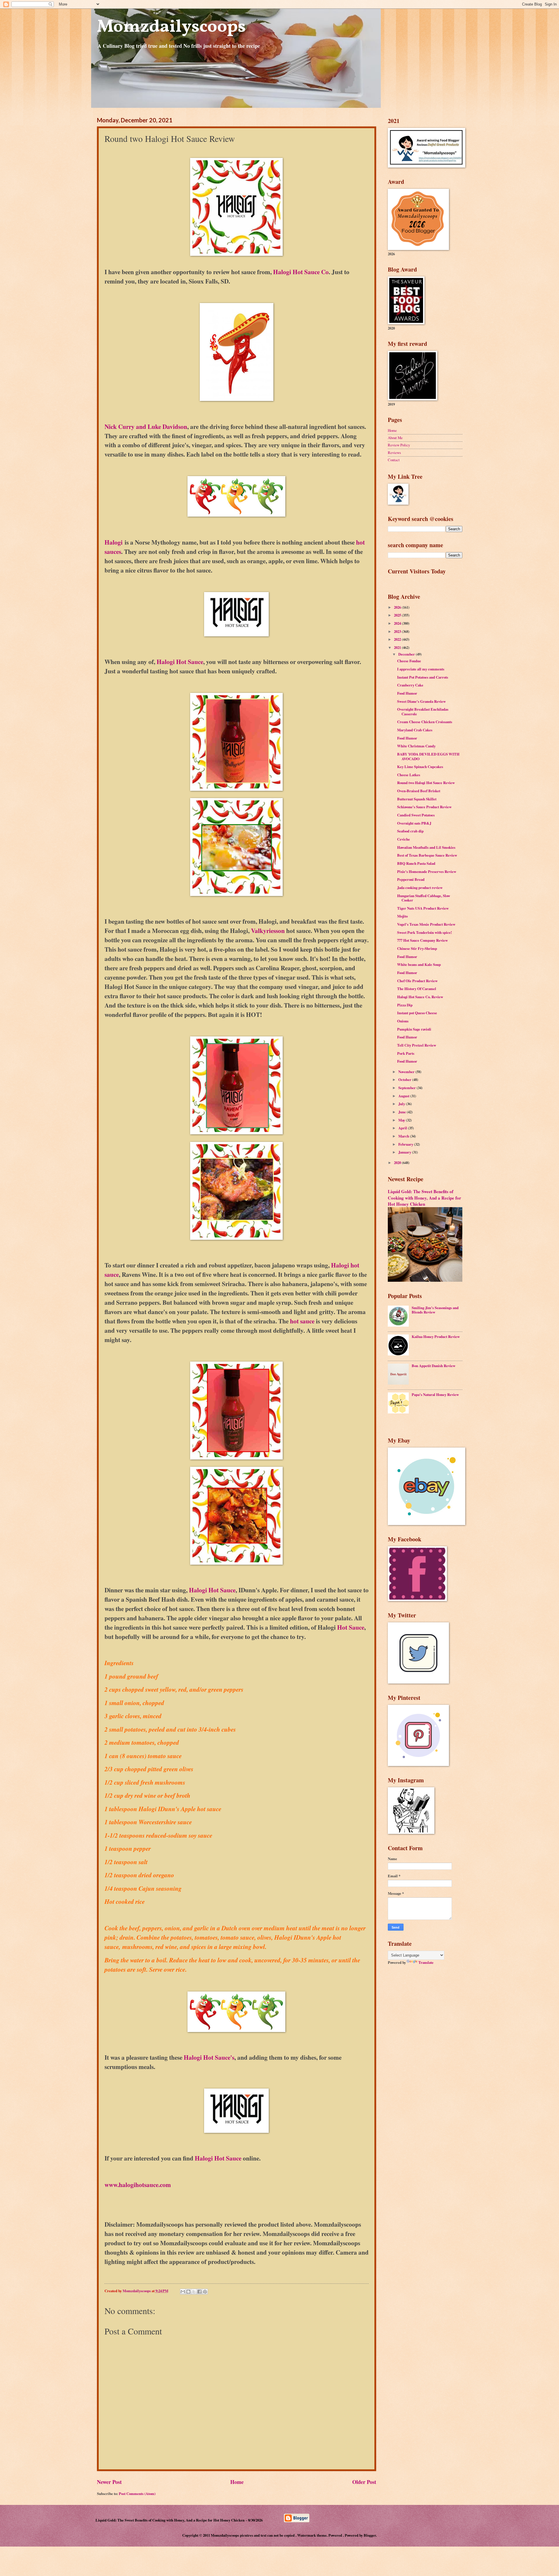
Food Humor (407, 693)
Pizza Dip (405, 1005)
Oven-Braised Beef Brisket (419, 791)
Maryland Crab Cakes (415, 730)
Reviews (394, 452)
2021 (398, 647)
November (407, 1072)
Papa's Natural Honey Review (435, 1394)
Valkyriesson (268, 930)
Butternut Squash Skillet (417, 799)
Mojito (402, 916)
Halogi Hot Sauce (180, 662)
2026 (398, 607)
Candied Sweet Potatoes (416, 815)
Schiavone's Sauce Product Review (424, 807)
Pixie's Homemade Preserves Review (427, 871)
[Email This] (183, 2292)
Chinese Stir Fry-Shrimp (417, 948)
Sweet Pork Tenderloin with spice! (424, 932)
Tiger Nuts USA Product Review (423, 908)
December (407, 654)
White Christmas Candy (416, 746)
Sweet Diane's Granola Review (421, 701)
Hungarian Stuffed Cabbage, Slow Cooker (424, 898)
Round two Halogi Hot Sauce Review (426, 783)
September (407, 1088)
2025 (398, 615)
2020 (398, 1163)
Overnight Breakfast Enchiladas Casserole (423, 711)
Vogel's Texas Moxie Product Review (426, 924)
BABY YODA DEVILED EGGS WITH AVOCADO (428, 756)
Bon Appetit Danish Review (434, 1366)
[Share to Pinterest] (205, 2292)
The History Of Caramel (417, 989)
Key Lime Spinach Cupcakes (420, 767)
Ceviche (404, 839)
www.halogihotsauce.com (138, 2185)
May (402, 1120)
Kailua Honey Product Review (436, 1337)
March (404, 1136)
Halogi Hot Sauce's (209, 2057)
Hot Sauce (351, 1627)
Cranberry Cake (410, 685)
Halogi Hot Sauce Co (301, 272)
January (405, 1152)
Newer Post (109, 2482)
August (404, 1096)
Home (237, 2482)
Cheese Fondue (409, 661)
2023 (398, 631)
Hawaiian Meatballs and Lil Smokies (426, 847)
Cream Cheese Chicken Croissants (425, 722)
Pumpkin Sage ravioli (414, 1029)
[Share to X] (194, 2292)
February (406, 1144)
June (403, 1112)
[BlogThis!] (188, 2292)
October (405, 1080)
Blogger (370, 2535)
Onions (403, 1021)
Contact (394, 460)
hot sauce (301, 1321)
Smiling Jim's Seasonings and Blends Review (435, 1310)
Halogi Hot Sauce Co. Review (420, 997)
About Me (395, 438)
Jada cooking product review (420, 888)
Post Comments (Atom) (137, 2494)
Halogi (114, 542)
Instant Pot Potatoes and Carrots (423, 677)
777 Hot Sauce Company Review (422, 940)
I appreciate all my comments (421, 669)
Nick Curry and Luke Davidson (146, 426)
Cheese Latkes (409, 775)
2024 (398, 623)
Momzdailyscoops (171, 27)
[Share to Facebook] (199, 2292)
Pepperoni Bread (411, 879)
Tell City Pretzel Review (417, 1045)
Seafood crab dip (410, 831)
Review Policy (399, 445)
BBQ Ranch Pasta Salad (416, 863)
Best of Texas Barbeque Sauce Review (427, 855)
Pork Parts (406, 1053)
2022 (398, 639)
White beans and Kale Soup (419, 964)
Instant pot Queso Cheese (417, 1013)
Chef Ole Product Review (417, 981)
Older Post (364, 2482)
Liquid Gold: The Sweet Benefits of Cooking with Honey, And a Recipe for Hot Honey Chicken (424, 1198)
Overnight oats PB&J (414, 823)
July (402, 1104)
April (403, 1128)
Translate (426, 1962)
